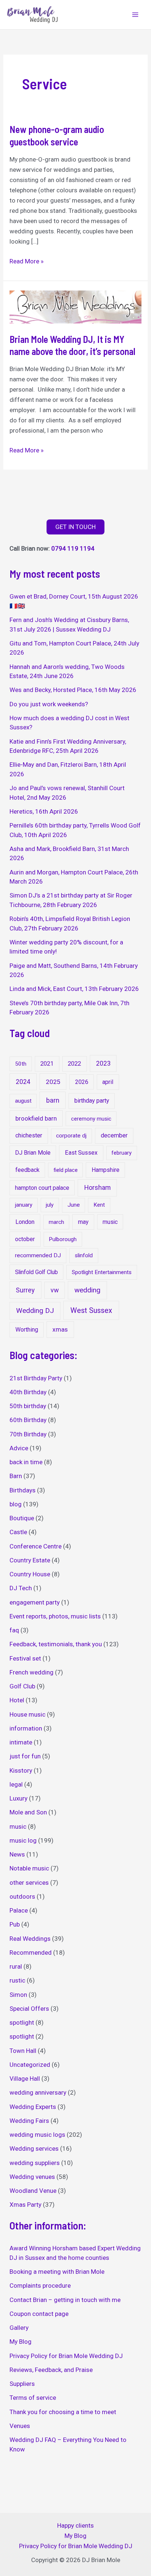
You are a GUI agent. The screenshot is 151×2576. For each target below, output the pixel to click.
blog (16, 1504)
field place (66, 1170)
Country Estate (30, 1560)
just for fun (25, 1756)
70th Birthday (28, 1434)
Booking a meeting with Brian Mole (57, 2272)
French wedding (32, 1672)
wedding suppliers (35, 2163)
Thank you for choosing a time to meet (63, 2412)
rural (16, 1966)
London (25, 1222)
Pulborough (63, 1239)
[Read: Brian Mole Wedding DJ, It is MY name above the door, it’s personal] (75, 306)
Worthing (27, 1330)
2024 (23, 1082)
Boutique (22, 1518)
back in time (26, 1462)
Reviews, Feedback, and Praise (51, 2370)
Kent (99, 1205)
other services (29, 1883)
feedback (27, 1170)
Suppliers (22, 2384)
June (74, 1205)
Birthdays (23, 1490)
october (25, 1239)
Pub (15, 1924)
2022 (74, 1064)
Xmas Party (25, 2205)
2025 (53, 1082)
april (108, 1082)
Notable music (29, 1868)
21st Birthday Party (36, 1378)
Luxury (19, 1798)
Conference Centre (36, 1546)
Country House (30, 1574)
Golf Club (22, 1686)
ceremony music (91, 1119)
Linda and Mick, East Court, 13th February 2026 (74, 989)
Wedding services (34, 2148)
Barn (16, 1476)
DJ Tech (21, 1588)
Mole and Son (28, 1812)
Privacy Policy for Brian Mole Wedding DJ (66, 2356)
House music (27, 1714)
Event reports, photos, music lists (55, 1616)
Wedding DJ (35, 1311)
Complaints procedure (40, 2286)
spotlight (22, 2022)
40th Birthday (28, 1392)
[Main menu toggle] (136, 15)
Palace (19, 1910)
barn (53, 1100)
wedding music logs (37, 2135)
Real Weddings (30, 1939)
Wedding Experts (33, 2107)
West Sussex (91, 1310)
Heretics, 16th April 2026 (44, 811)
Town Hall (23, 2051)
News (17, 1854)
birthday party (92, 1101)
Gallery (19, 2328)
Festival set (25, 1658)
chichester (29, 1135)
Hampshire (106, 1170)
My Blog (21, 2342)
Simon (18, 1995)
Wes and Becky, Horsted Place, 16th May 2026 (73, 690)
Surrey (25, 1290)
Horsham (97, 1187)
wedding (87, 1290)
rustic (17, 1980)
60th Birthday (28, 1420)
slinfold (84, 1255)
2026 (82, 1082)
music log (23, 1840)
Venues (20, 2426)
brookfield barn (36, 1118)
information (26, 1728)
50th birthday (28, 1406)
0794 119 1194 (73, 548)
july (50, 1205)
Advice (19, 1448)
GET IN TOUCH (75, 527)
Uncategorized (30, 2065)
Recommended (31, 1953)
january (24, 1205)
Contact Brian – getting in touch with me (65, 2300)
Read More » (27, 262)
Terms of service (33, 2398)
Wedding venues (32, 2177)
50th (21, 1064)
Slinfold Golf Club (36, 1272)
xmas (60, 1329)
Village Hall (25, 2079)
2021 (47, 1064)
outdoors (22, 1896)
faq (14, 1630)
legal (16, 1784)
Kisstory (21, 1770)
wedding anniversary (38, 2092)
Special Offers (29, 2009)
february (121, 1153)
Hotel (17, 1700)
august (23, 1101)
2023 (103, 1063)
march (56, 1222)
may (83, 1222)
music (110, 1222)
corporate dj (71, 1136)
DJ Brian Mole (33, 1153)
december (114, 1135)
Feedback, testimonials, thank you (56, 1644)
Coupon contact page (39, 2314)
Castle (18, 1532)
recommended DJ (38, 1255)
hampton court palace (42, 1188)
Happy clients (75, 2525)
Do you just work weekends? (49, 704)
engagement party (35, 1602)
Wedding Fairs (29, 2121)
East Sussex (81, 1153)
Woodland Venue (33, 2191)
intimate (21, 1742)
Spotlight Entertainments (102, 1272)
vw (55, 1290)
